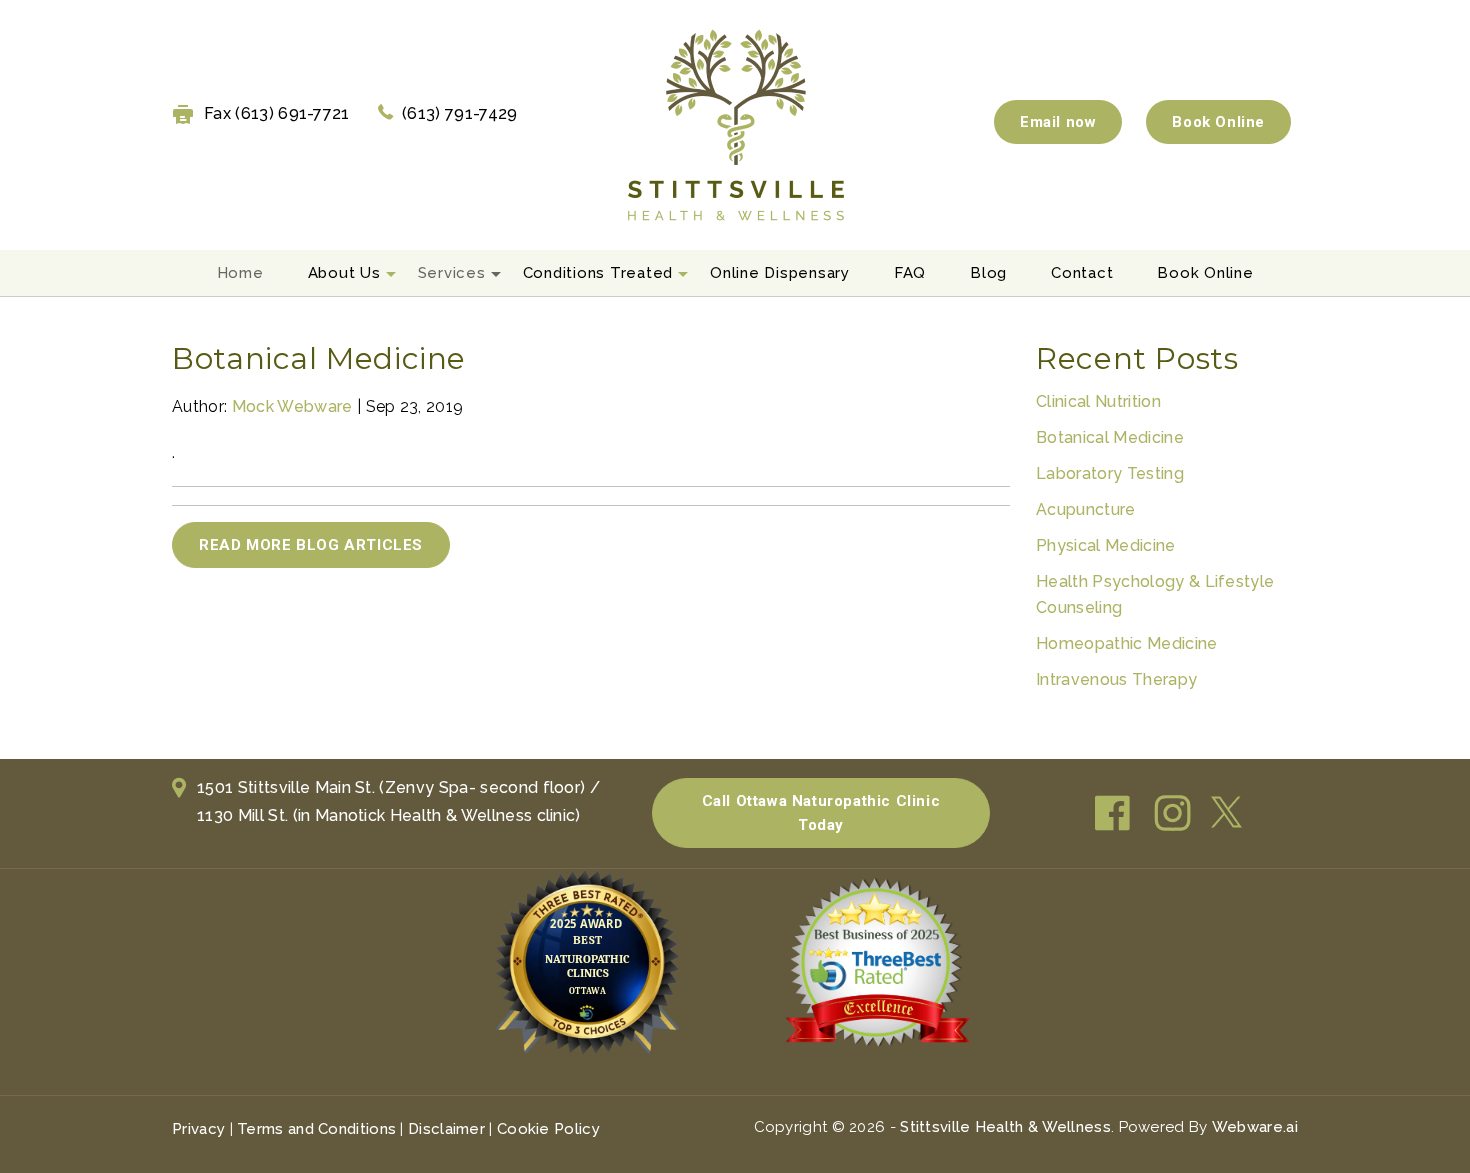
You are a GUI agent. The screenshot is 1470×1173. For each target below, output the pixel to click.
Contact (1082, 273)
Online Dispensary (780, 273)
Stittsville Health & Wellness (1005, 1127)
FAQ (910, 273)
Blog (988, 273)
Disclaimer (446, 1129)
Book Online (1218, 122)
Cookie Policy (548, 1129)
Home (240, 273)
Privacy (198, 1129)
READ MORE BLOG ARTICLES (311, 545)
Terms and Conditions (316, 1129)
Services (452, 273)
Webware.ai (1255, 1127)
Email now (1058, 122)
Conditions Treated (598, 273)
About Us (344, 273)
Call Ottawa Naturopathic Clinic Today (821, 813)
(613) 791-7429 (459, 113)
